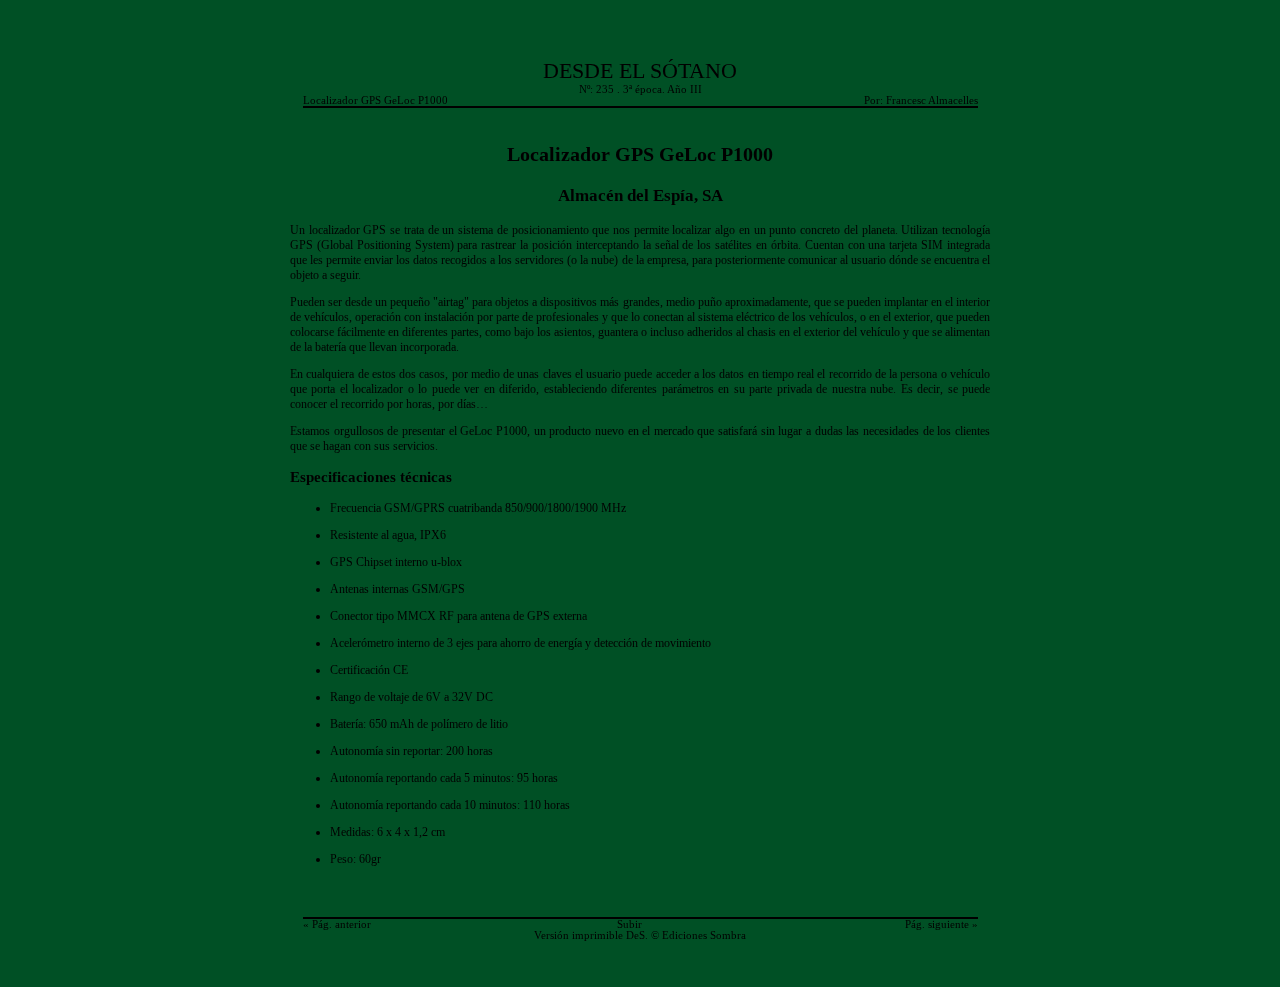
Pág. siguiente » (941, 924)
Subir (629, 924)
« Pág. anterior (337, 924)
